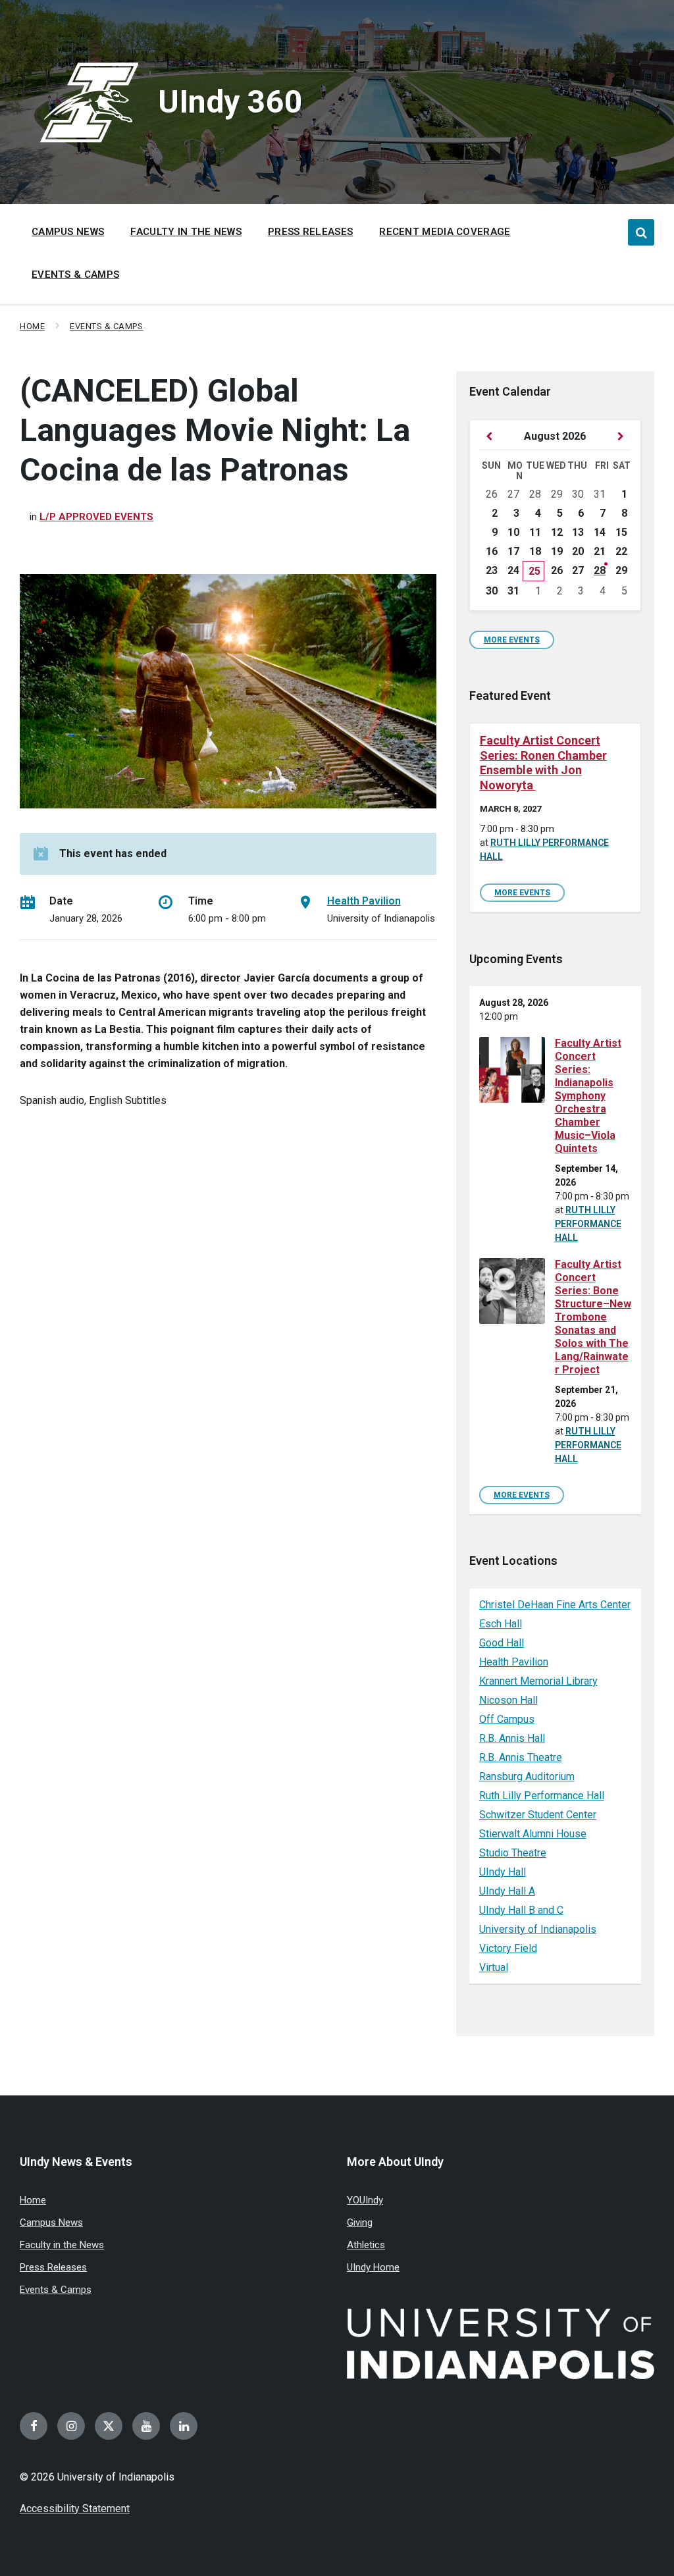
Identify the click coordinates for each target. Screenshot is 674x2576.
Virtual (494, 1967)
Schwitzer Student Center (538, 1815)
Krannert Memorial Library (538, 1681)
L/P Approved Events (96, 517)
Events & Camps (106, 326)
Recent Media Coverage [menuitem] (445, 232)
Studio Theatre (513, 1853)
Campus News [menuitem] (68, 232)
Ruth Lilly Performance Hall (588, 1224)
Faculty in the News (62, 2245)
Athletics (366, 2245)
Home (32, 326)
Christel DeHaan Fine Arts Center (555, 1605)
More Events (512, 640)
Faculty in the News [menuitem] (186, 232)
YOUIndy (365, 2200)
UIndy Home (373, 2267)
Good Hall (502, 1643)
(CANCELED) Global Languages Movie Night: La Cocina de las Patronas (215, 430)
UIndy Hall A (507, 1891)
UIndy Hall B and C (521, 1910)
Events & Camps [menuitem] (75, 275)
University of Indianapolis (538, 1929)
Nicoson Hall (508, 1700)
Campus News (51, 2222)
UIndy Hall (503, 1872)
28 (600, 570)
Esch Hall (501, 1624)
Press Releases (53, 2267)
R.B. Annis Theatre (521, 1757)
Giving (360, 2222)
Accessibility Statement (75, 2509)
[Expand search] (641, 232)
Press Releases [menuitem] (310, 232)
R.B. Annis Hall (512, 1738)
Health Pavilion (364, 901)
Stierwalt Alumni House (533, 1834)
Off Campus (507, 1719)
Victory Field (508, 1948)
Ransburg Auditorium (527, 1776)
